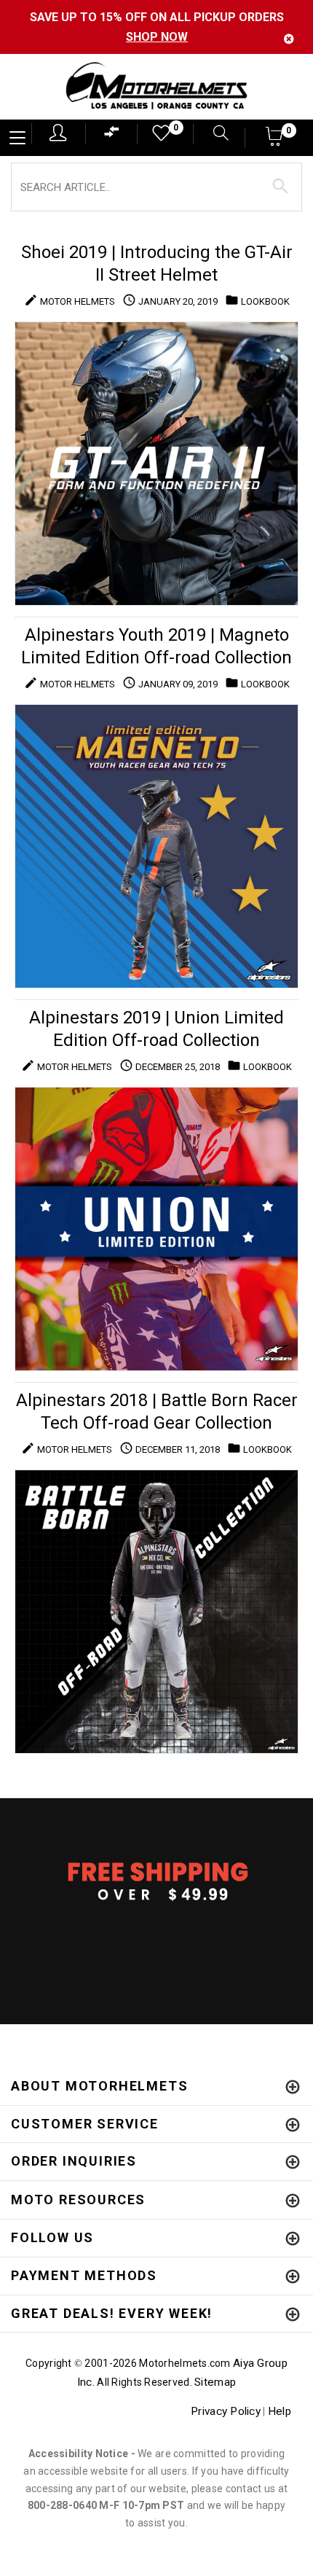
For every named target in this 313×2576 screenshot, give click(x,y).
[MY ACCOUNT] (58, 133)
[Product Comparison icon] (112, 135)
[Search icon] (214, 134)
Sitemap (215, 2382)
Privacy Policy (226, 2411)
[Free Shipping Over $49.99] (156, 1881)
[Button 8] (281, 187)
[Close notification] (289, 39)
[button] (275, 141)
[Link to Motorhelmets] (156, 87)
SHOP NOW (157, 37)
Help (280, 2411)
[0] (156, 137)
